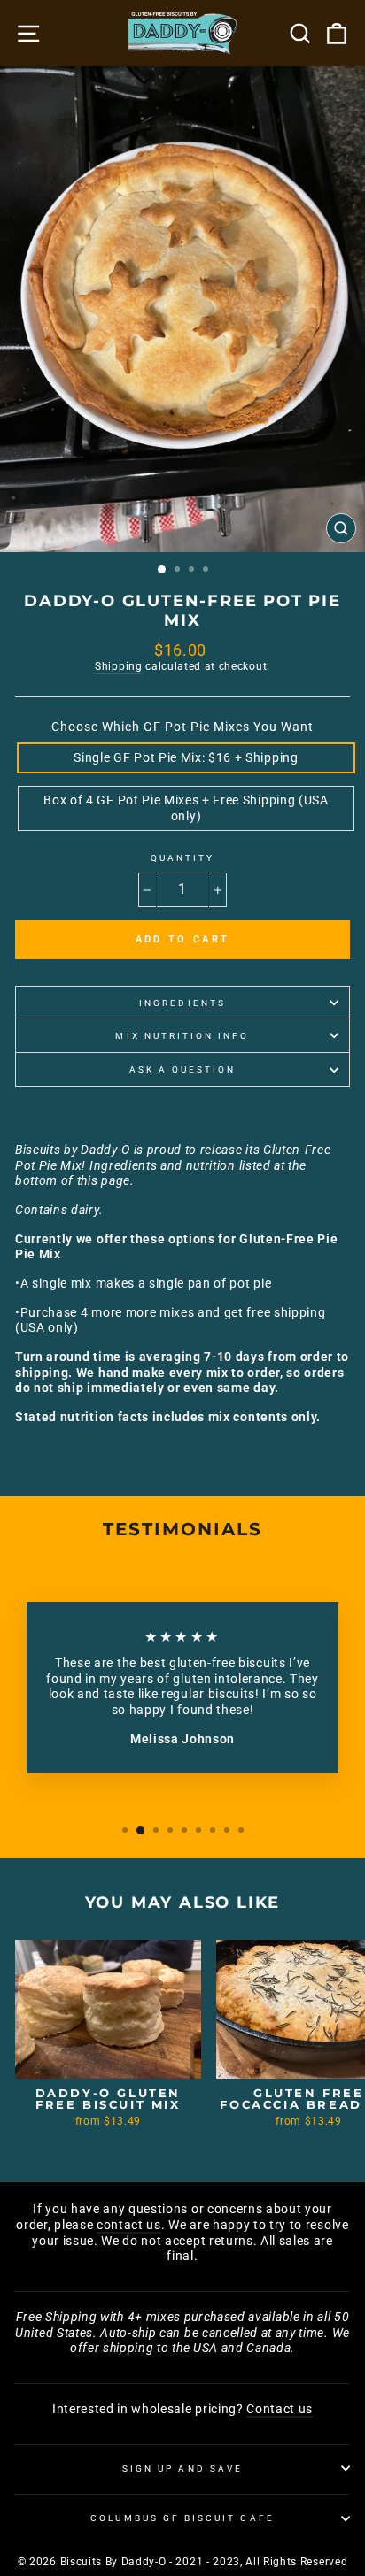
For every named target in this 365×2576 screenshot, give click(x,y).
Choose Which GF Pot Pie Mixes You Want (182, 727)
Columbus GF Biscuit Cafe (182, 2518)
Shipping (118, 666)
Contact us (280, 2409)
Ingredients (182, 1003)
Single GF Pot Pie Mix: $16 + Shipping (186, 757)
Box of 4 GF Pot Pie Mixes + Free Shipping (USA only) (186, 808)
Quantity (182, 858)
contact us (129, 2225)
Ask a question (183, 1069)
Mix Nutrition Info (182, 1036)
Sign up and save (182, 2468)
